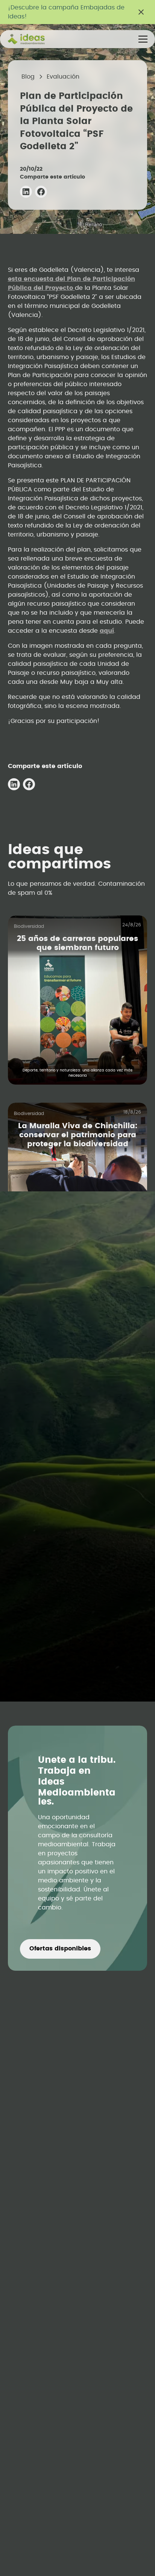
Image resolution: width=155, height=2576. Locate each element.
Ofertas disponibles (60, 1949)
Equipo (77, 1504)
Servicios (77, 1406)
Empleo (78, 1476)
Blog (77, 1532)
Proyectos (77, 1420)
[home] (35, 39)
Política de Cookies (78, 1678)
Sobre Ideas (78, 1518)
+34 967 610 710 (42, 1347)
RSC (77, 1546)
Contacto (78, 1434)
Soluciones (77, 1392)
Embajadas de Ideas (78, 1490)
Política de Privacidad (78, 1692)
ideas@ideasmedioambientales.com (69, 1333)
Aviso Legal (78, 1664)
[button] (141, 39)
